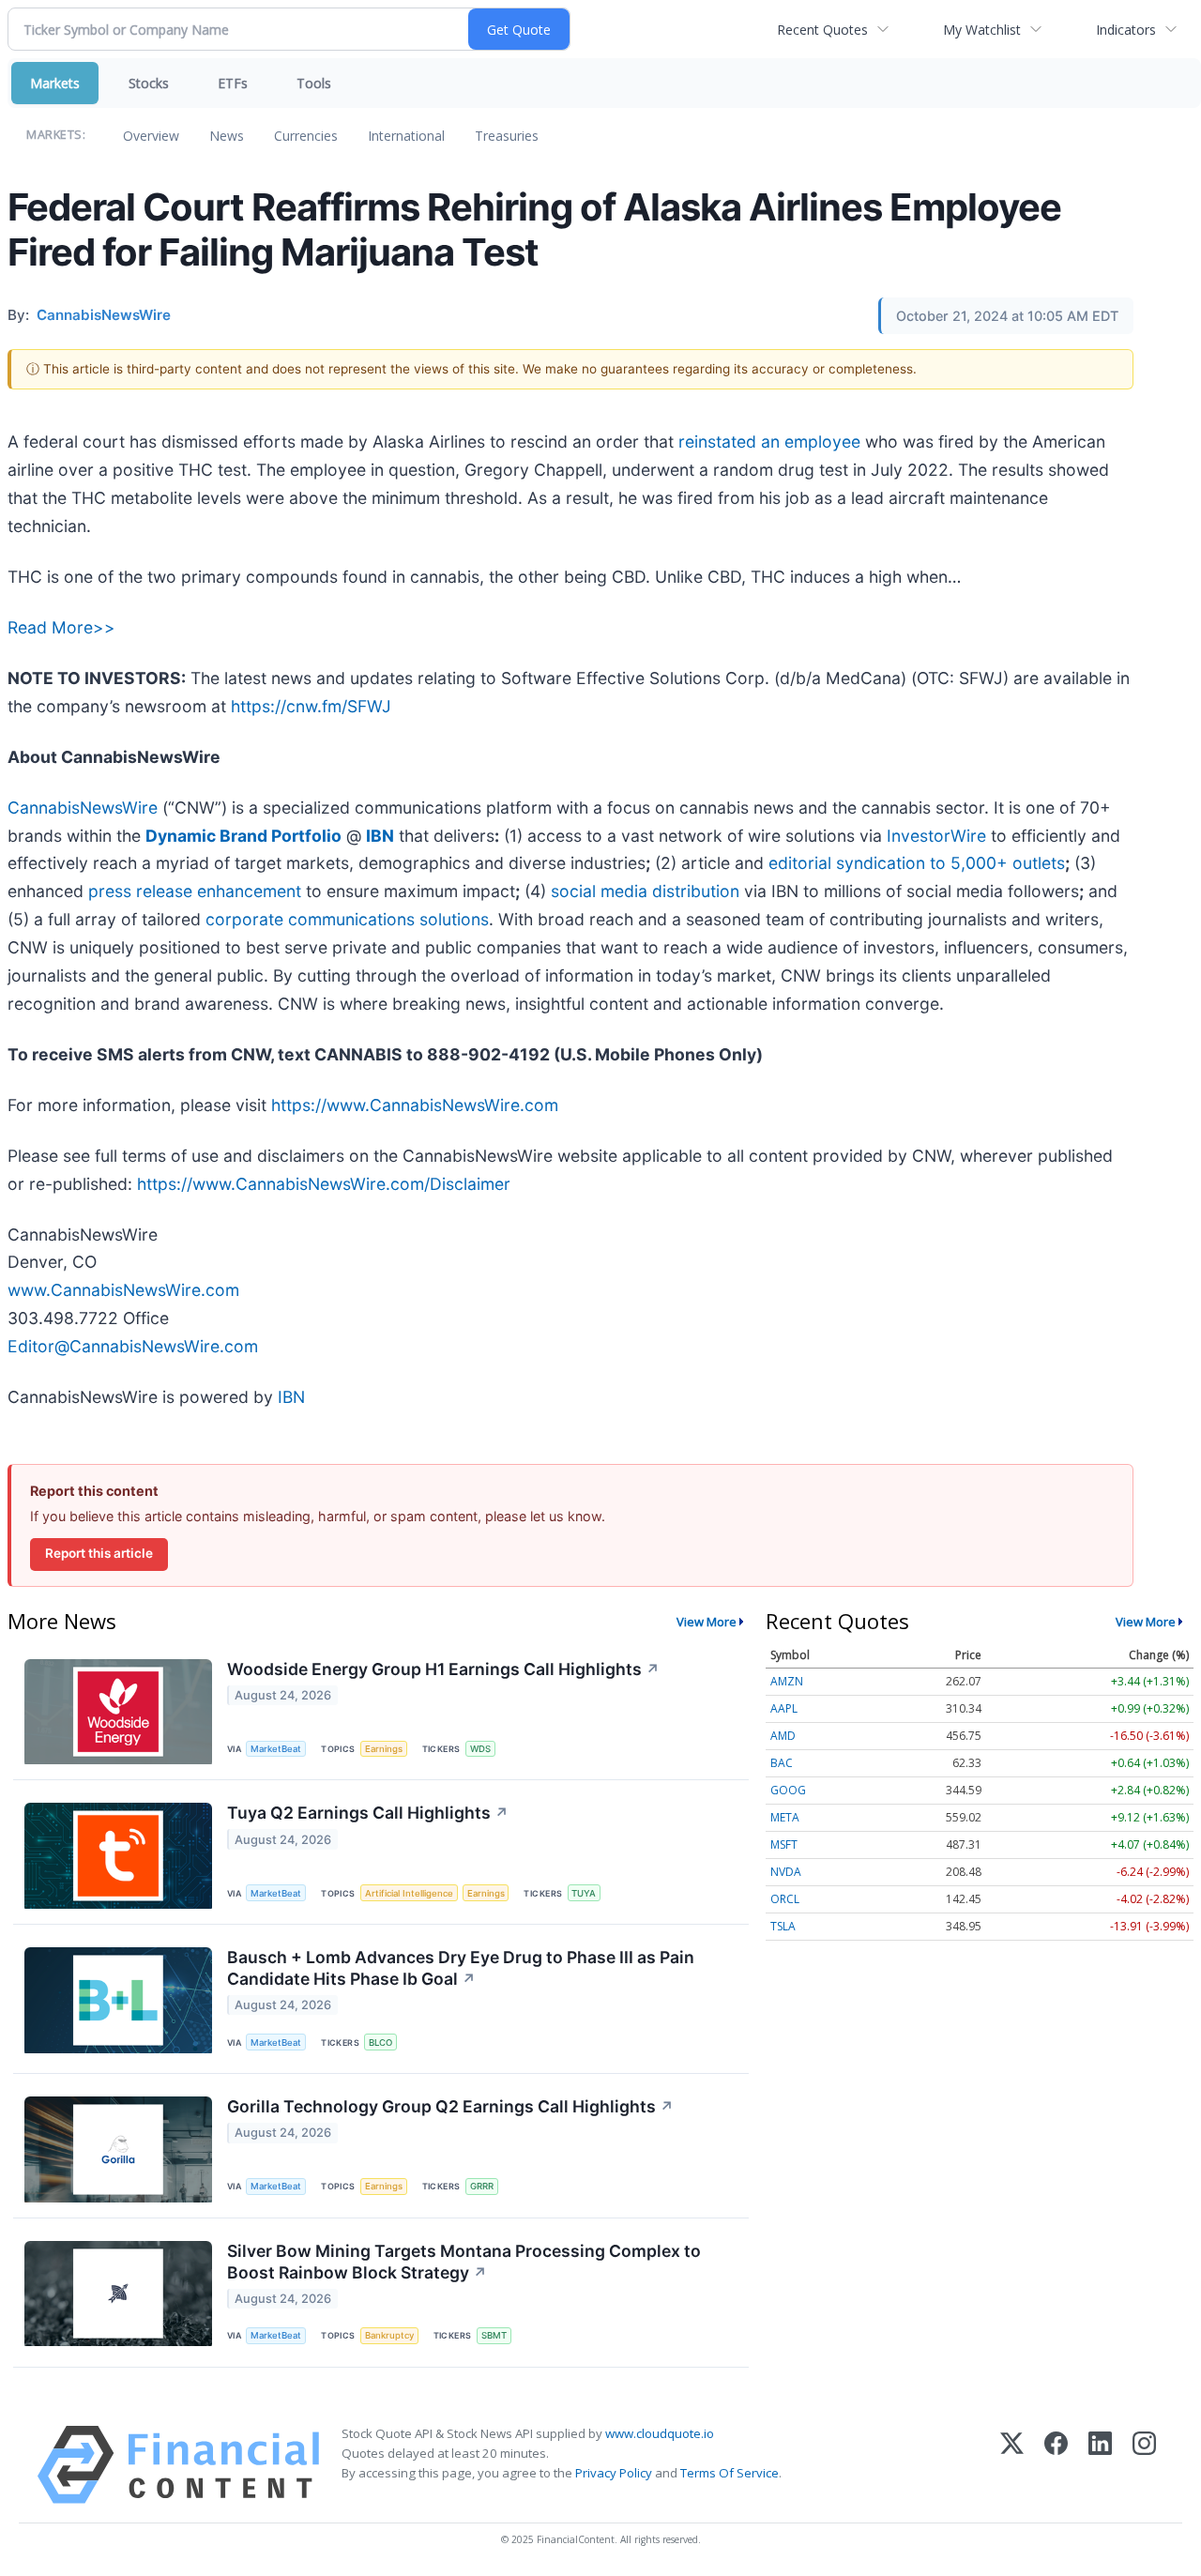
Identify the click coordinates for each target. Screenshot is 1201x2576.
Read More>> (61, 627)
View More (707, 1622)
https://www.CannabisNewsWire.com (415, 1105)
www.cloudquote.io (660, 2433)
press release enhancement (195, 891)
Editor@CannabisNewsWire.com (133, 1346)
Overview (151, 136)
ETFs (233, 83)
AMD (783, 1736)
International (406, 136)
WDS (480, 1749)
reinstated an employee (769, 442)
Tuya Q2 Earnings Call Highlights (368, 1813)
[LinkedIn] (1100, 2465)
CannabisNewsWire (83, 808)
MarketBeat (276, 1749)
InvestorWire (936, 836)
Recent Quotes (822, 30)
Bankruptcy (389, 2335)
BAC (782, 1763)
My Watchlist (982, 30)
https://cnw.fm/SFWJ (311, 706)
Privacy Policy (614, 2473)
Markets (55, 83)
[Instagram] (1144, 2465)
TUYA (584, 1893)
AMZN (787, 1681)
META (785, 1817)
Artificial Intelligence (409, 1893)
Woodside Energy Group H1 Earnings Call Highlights (443, 1669)
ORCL (785, 1899)
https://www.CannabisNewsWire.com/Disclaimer (324, 1184)
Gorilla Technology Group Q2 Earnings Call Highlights (450, 2106)
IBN (291, 1397)
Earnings (384, 1749)
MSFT (784, 1844)
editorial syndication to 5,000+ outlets (917, 863)
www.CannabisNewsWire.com (123, 1290)
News (227, 136)
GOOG (788, 1790)
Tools (314, 83)
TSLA (783, 1926)
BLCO (380, 2043)
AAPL (784, 1708)
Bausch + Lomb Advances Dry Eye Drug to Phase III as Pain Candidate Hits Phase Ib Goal (461, 1968)
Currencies (306, 136)
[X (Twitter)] (1012, 2465)
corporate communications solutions (347, 919)
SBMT (494, 2335)
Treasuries (507, 136)
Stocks (149, 83)
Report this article (99, 1553)
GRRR (482, 2186)
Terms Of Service (730, 2473)
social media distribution (645, 891)
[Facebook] (1056, 2465)
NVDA (786, 1872)
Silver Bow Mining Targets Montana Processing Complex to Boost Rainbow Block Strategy (464, 2262)
